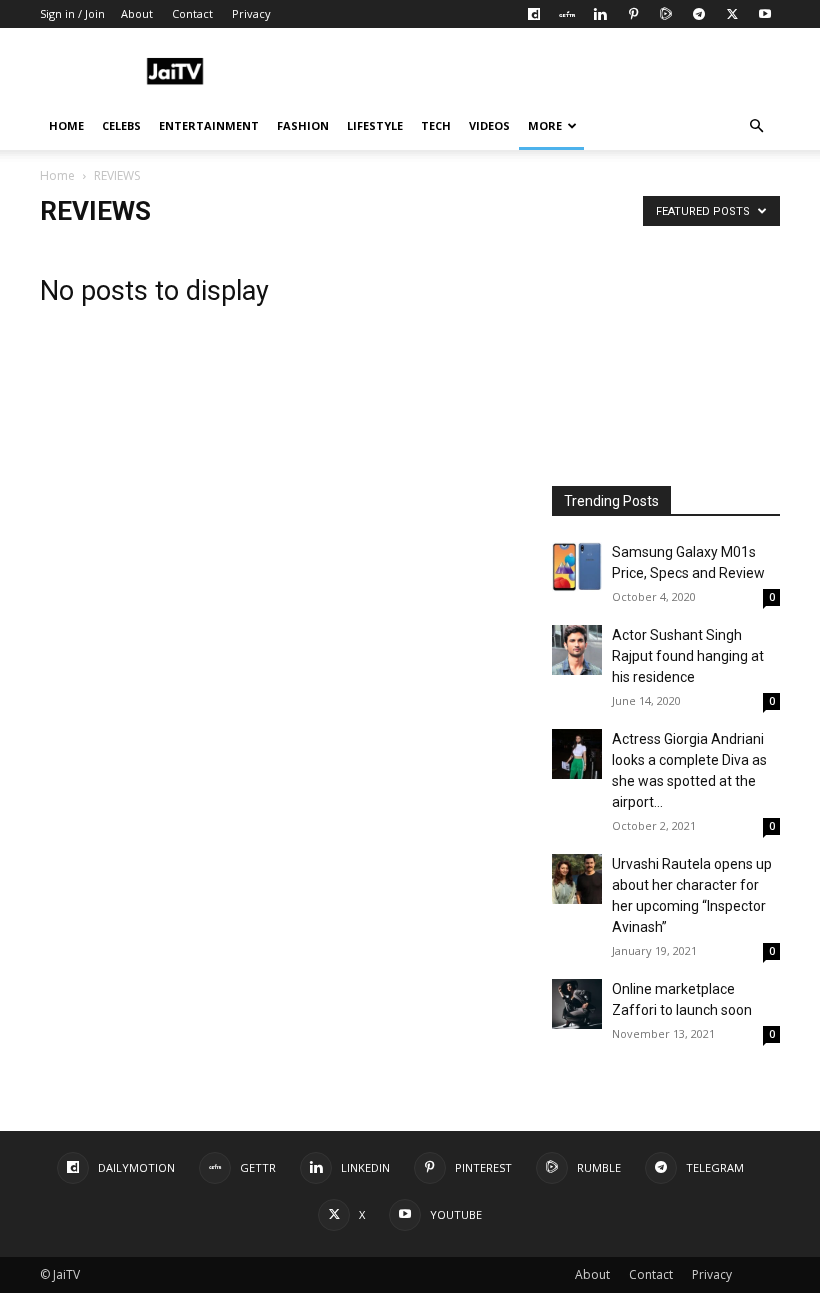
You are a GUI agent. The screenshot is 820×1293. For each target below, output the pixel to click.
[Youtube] (765, 14)
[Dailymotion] (534, 14)
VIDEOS (489, 125)
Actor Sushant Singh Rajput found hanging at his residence (688, 656)
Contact (192, 13)
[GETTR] (567, 14)
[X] (732, 14)
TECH (436, 125)
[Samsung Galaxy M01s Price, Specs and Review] (577, 567)
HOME (66, 125)
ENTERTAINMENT (209, 125)
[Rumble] (666, 14)
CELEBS (121, 125)
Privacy (251, 13)
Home (57, 175)
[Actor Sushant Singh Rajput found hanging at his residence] (577, 650)
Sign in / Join (72, 13)
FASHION (303, 125)
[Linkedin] (600, 14)
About (137, 13)
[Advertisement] (545, 72)
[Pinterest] (633, 14)
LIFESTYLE (375, 125)
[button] (756, 126)
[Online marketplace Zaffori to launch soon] (577, 1004)
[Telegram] (699, 14)
